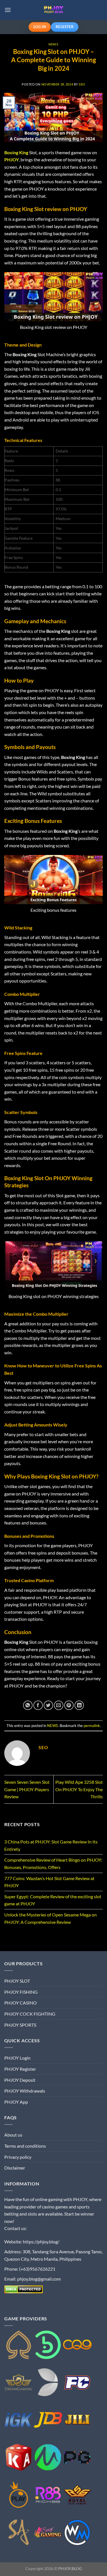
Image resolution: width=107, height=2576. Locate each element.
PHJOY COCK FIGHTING (30, 2014)
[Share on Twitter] (48, 1705)
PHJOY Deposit (20, 2080)
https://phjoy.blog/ (41, 2242)
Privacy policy (18, 2157)
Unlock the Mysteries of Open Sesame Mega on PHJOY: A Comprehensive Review (51, 1918)
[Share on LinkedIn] (79, 1705)
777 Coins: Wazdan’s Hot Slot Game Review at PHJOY (49, 1882)
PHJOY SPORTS (20, 2025)
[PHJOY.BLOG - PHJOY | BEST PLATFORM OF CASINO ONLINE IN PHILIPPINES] (54, 10)
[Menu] (8, 10)
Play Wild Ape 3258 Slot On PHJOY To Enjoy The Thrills (79, 1789)
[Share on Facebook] (38, 1705)
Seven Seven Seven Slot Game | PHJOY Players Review (27, 1789)
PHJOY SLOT (17, 1981)
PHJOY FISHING (21, 1992)
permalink (92, 1726)
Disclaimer (15, 2168)
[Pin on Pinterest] (69, 1705)
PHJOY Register (20, 2069)
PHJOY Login (17, 2058)
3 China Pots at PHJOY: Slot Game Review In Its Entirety (51, 1845)
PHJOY (12, 159)
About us (13, 2135)
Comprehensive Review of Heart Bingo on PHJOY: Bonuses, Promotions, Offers (53, 1863)
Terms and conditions (25, 2146)
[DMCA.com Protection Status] (24, 2289)
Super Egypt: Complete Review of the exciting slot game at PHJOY (53, 1900)
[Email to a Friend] (59, 1705)
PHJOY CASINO (21, 2003)
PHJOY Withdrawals (25, 2091)
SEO (82, 84)
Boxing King (16, 152)
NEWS (53, 44)
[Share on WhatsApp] (28, 1705)
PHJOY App (16, 2102)
